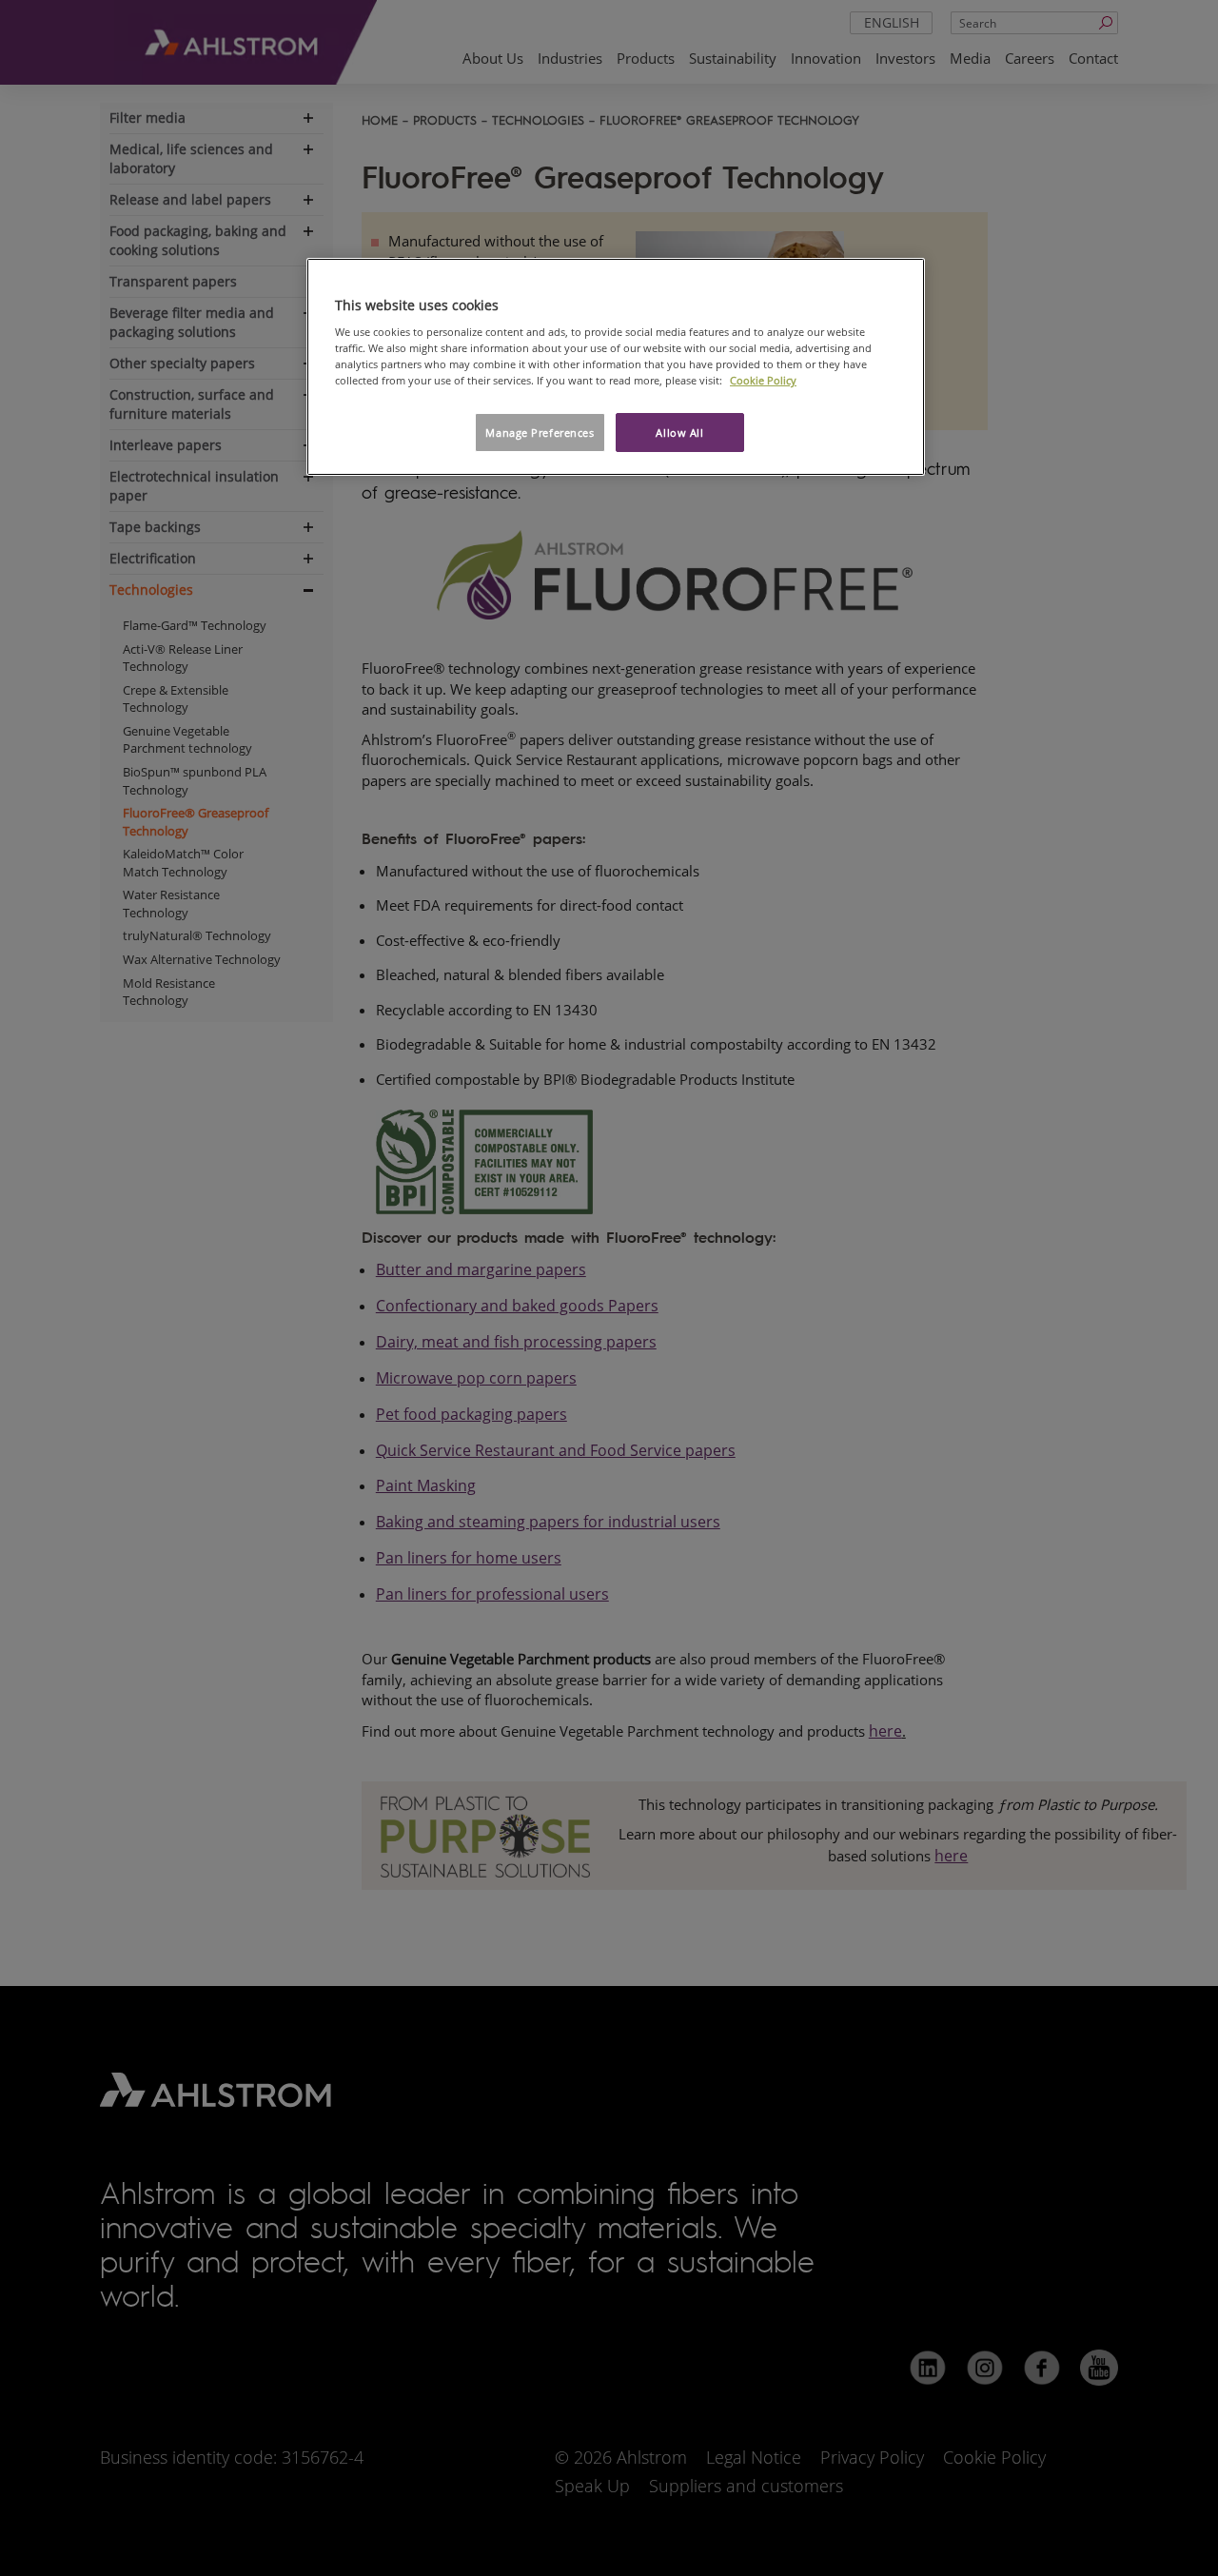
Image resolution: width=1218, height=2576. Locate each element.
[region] (616, 367)
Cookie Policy (763, 380)
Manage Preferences (540, 433)
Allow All (679, 433)
